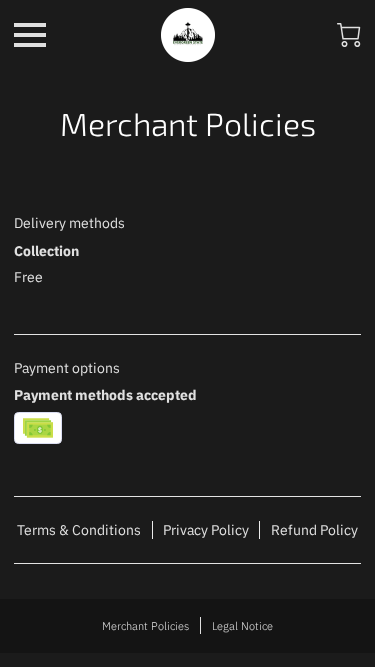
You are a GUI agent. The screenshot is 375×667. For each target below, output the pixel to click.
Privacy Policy (206, 530)
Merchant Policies (145, 625)
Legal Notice (242, 625)
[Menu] (30, 35)
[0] (349, 35)
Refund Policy (314, 530)
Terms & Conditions (79, 530)
